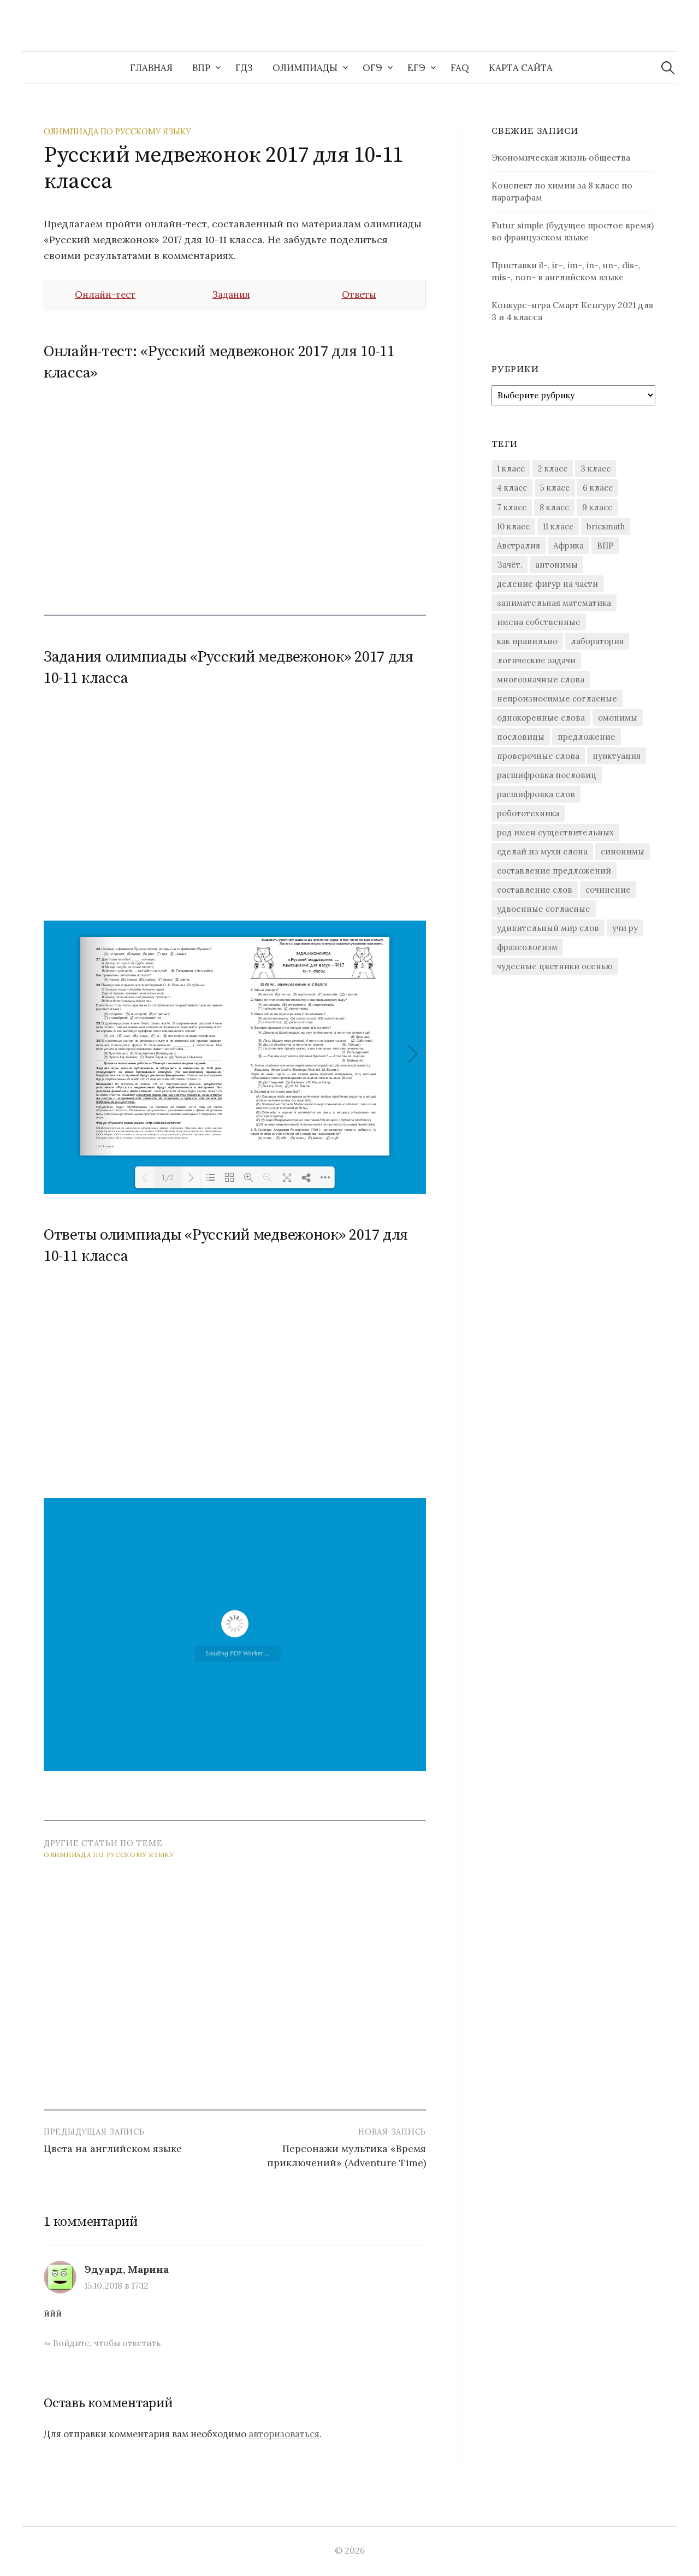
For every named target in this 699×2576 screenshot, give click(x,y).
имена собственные (539, 622)
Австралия (519, 546)
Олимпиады (305, 68)
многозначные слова (541, 679)
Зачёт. (510, 565)
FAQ (460, 68)
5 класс (555, 488)
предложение (587, 737)
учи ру (625, 928)
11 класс (558, 526)
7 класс (512, 507)
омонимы (618, 718)
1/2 (168, 1178)
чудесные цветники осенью (555, 966)
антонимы (556, 565)
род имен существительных (555, 832)
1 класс (511, 468)
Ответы (359, 294)
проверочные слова (538, 756)
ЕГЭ (416, 68)
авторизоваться (284, 2434)
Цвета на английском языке (113, 2148)
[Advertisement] (235, 491)
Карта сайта (521, 68)
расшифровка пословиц (547, 775)
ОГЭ (372, 68)
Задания (231, 294)
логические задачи (536, 660)
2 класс (553, 468)
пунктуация (617, 756)
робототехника (528, 813)
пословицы (521, 737)
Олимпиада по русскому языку (117, 131)
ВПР (201, 68)
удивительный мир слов (548, 928)
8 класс (554, 507)
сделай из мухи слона (542, 851)
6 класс (598, 488)
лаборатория (597, 641)
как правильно (527, 641)
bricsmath (606, 526)
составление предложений (554, 871)
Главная (151, 68)
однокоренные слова (541, 718)
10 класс (513, 526)
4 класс (512, 488)
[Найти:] (668, 68)
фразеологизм (527, 947)
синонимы (623, 851)
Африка (568, 546)
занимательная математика (554, 603)
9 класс (597, 507)
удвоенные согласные (544, 909)
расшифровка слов (536, 794)
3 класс (596, 468)
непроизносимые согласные (557, 698)
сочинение (608, 890)
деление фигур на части (547, 584)
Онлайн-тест (105, 294)
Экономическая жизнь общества (561, 157)
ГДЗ (244, 68)
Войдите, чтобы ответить (107, 2343)
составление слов (535, 890)
